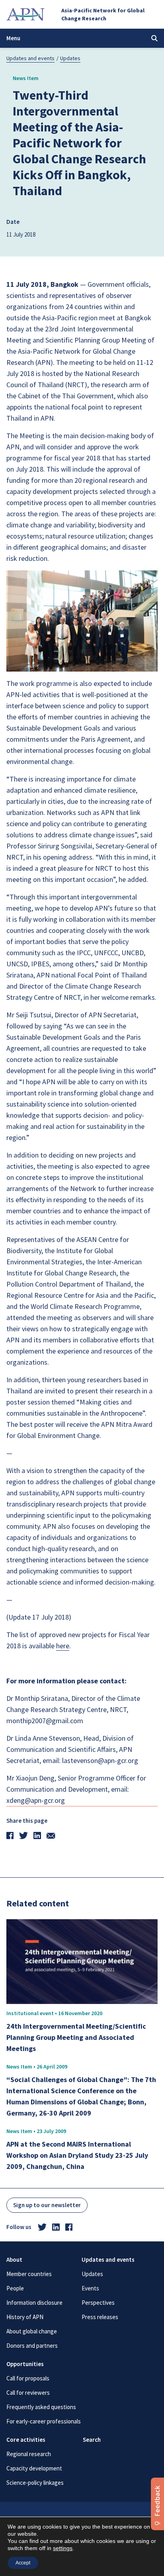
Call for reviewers (28, 2393)
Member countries (29, 2274)
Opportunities (25, 2364)
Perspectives (98, 2303)
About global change (32, 2331)
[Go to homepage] (25, 14)
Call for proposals (28, 2378)
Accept (23, 2563)
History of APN (25, 2317)
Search (92, 2440)
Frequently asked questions (41, 2407)
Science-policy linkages (35, 2483)
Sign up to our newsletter (47, 2205)
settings (63, 2548)
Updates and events (30, 58)
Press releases (100, 2317)
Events (90, 2288)
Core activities (26, 2440)
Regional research (29, 2454)
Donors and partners (32, 2346)
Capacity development (34, 2468)
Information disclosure (34, 2303)
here (63, 1646)
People (15, 2288)
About (14, 2260)
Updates (70, 58)
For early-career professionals (44, 2421)
